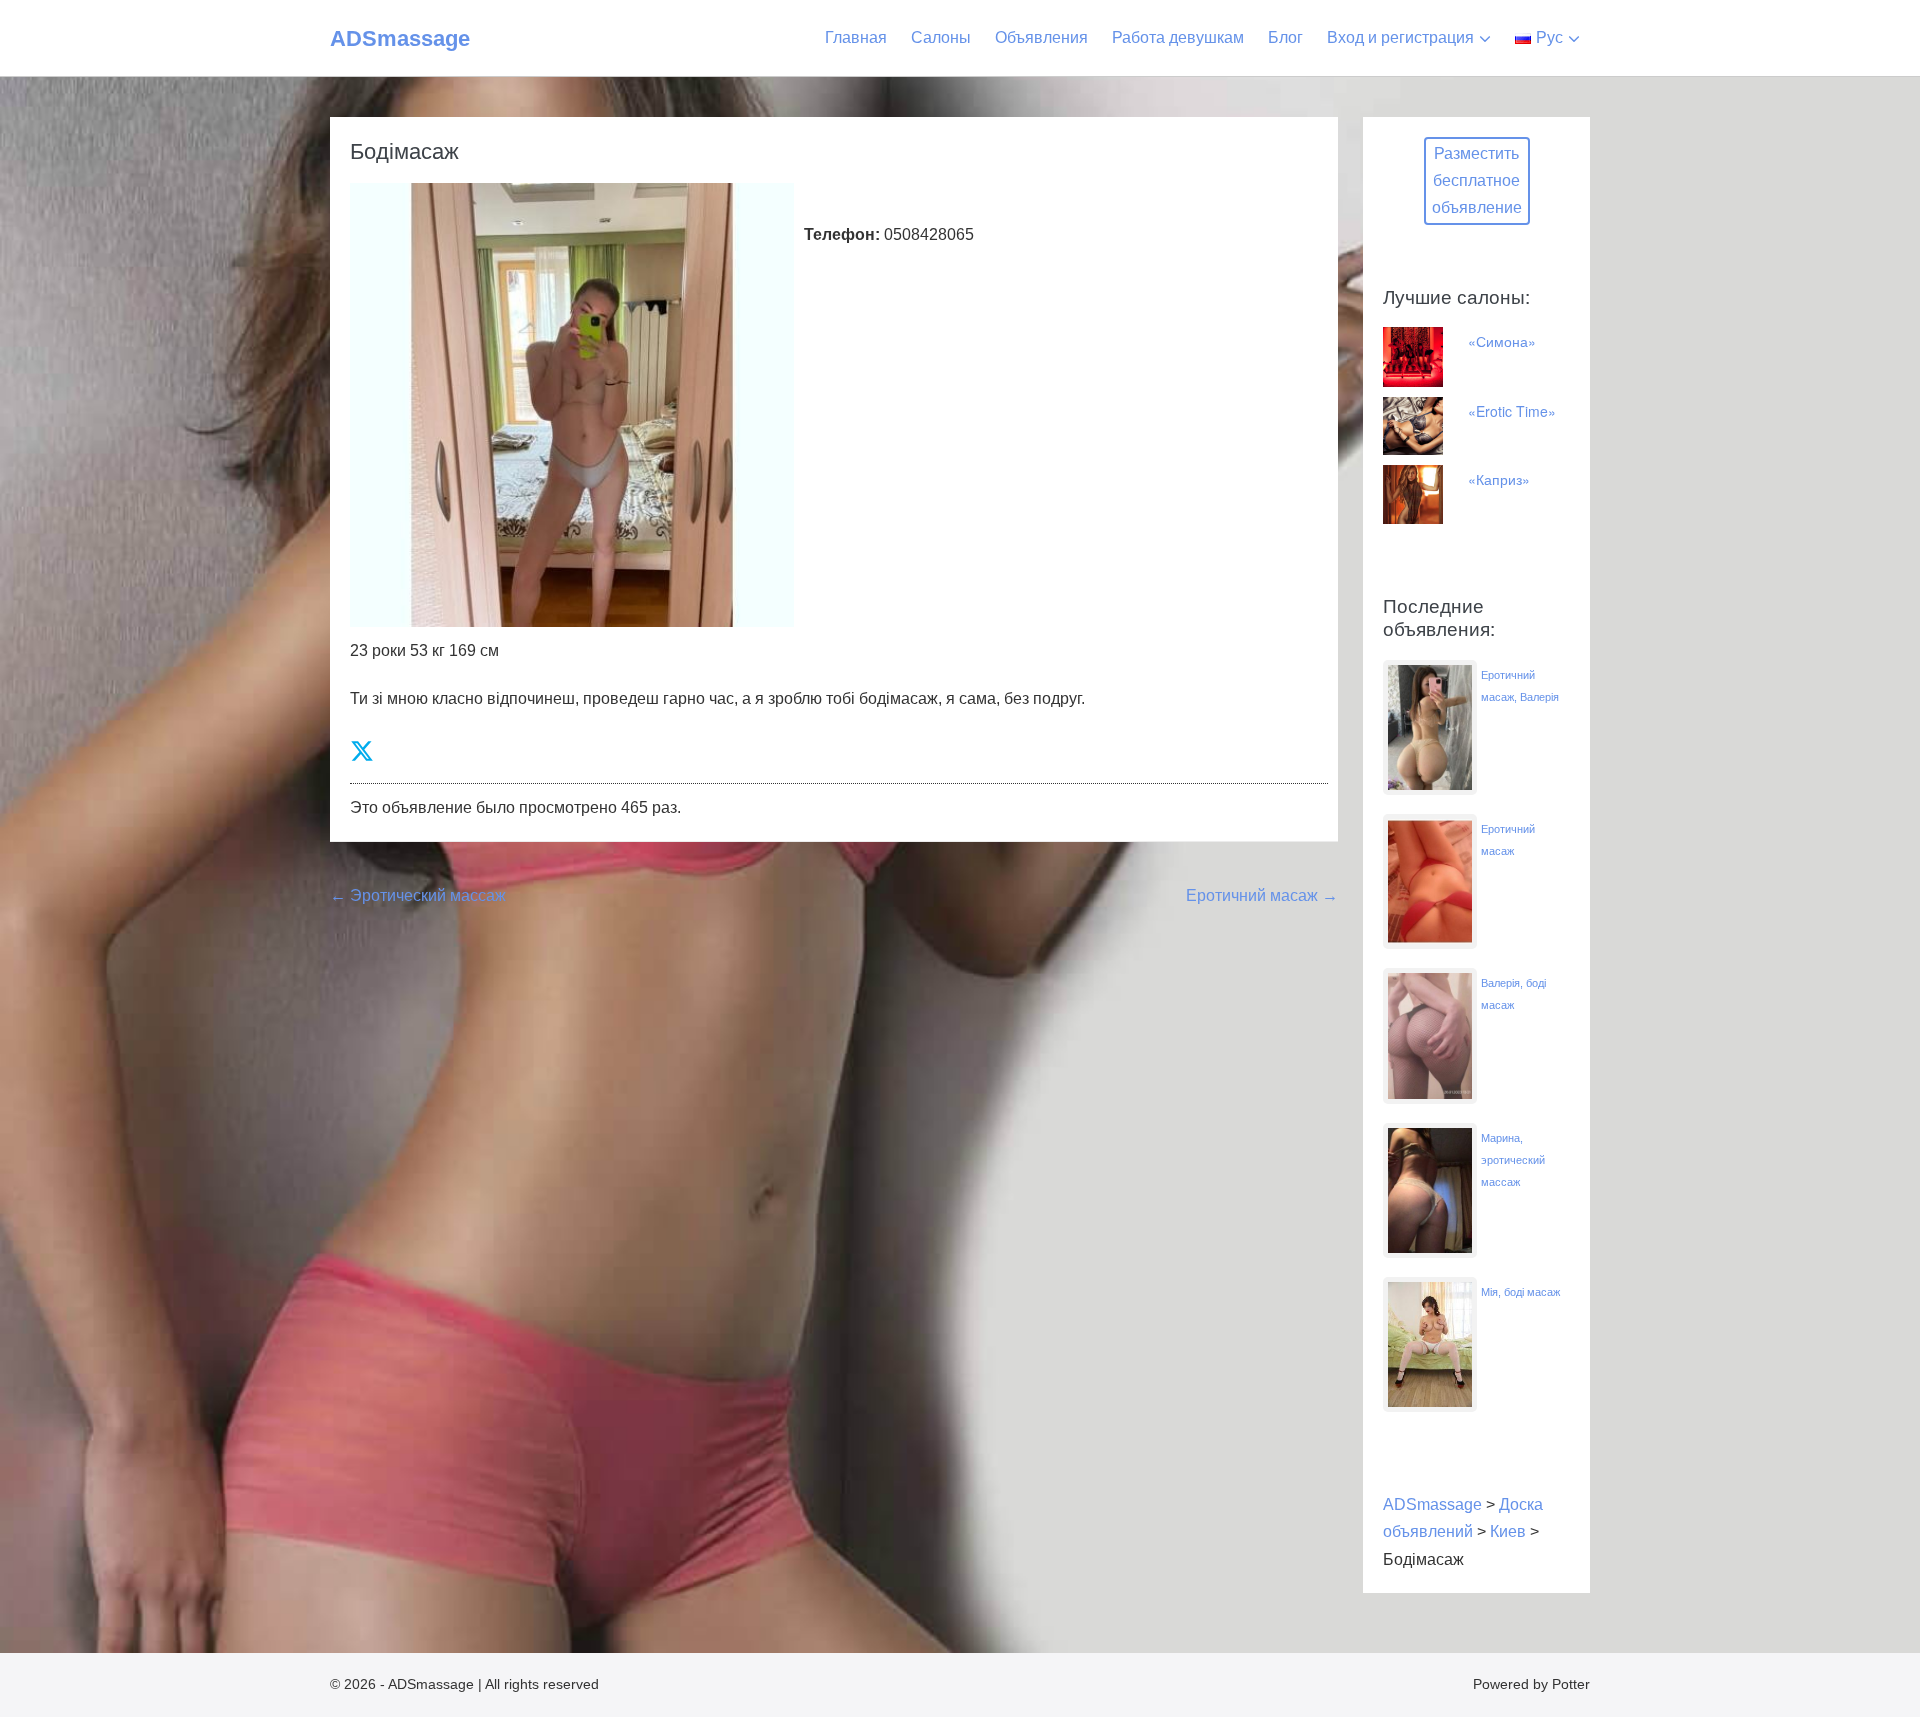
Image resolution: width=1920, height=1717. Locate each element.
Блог (1285, 37)
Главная (856, 37)
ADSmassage (400, 38)
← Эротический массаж (418, 895)
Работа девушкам (1178, 37)
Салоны (941, 37)
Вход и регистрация (1400, 37)
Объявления (1041, 37)
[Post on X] (362, 751)
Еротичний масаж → (1262, 895)
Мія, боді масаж (1520, 1292)
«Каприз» (1499, 479)
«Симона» (1502, 341)
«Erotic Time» (1512, 411)
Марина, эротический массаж (1513, 1160)
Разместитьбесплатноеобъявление (1477, 180)
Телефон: (842, 234)
